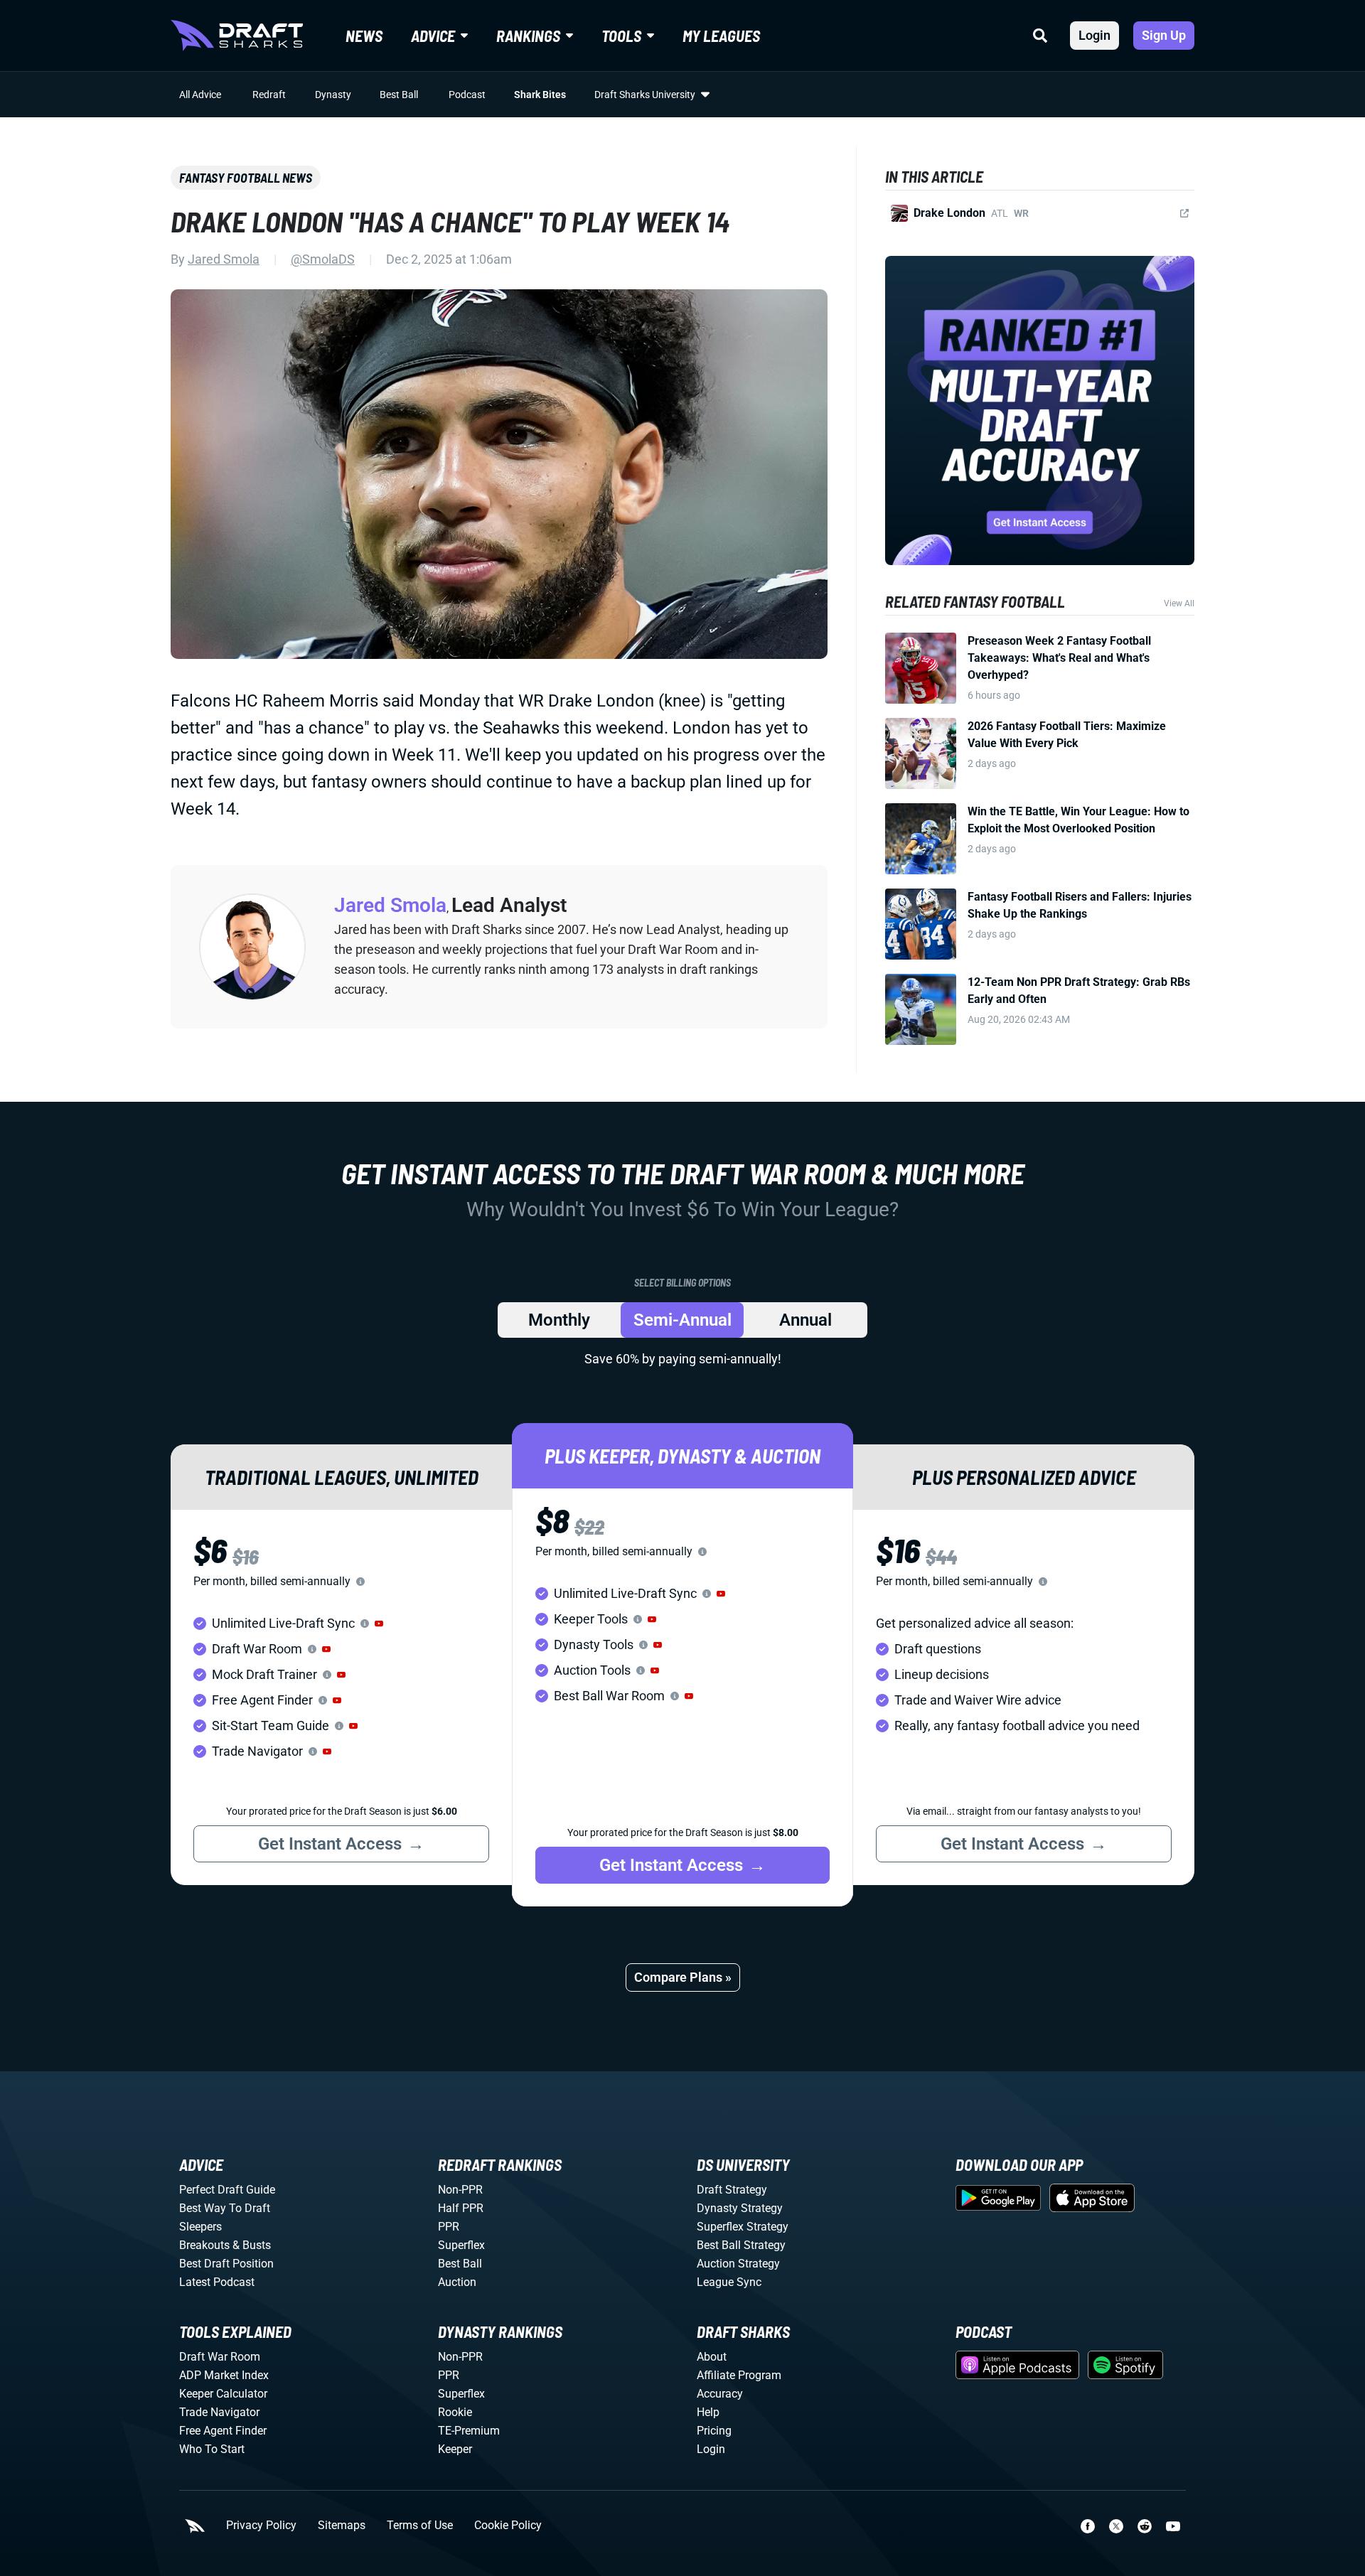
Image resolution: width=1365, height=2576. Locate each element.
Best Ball (399, 95)
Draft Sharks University (645, 95)
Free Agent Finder (223, 2431)
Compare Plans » (683, 1977)
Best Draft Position (226, 2264)
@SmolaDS (323, 259)
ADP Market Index (224, 2375)
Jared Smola (224, 259)
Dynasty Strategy (740, 2208)
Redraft (269, 95)
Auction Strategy (738, 2264)
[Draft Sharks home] (237, 36)
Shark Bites (540, 95)
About (712, 2357)
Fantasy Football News (246, 178)
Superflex (461, 2245)
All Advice (200, 95)
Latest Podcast (217, 2282)
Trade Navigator (219, 2412)
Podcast (467, 95)
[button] (379, 1624)
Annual (805, 1320)
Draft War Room (220, 2357)
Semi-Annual (682, 1320)
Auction (457, 2282)
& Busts (252, 2245)
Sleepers (200, 2227)
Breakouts (204, 2245)
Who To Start (212, 2449)
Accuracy (720, 2394)
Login (1094, 35)
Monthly (559, 1320)
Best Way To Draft (225, 2208)
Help (708, 2412)
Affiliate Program (739, 2375)
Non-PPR (460, 2190)
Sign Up (1164, 35)
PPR (449, 2227)
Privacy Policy (261, 2526)
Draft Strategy (732, 2190)
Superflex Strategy (743, 2227)
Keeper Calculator (223, 2394)
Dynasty (333, 95)
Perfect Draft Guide (227, 2190)
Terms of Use (420, 2526)
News (364, 36)
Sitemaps (342, 2526)
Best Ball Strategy (741, 2245)
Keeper (455, 2449)
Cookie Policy (508, 2526)
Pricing (714, 2431)
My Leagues (721, 36)
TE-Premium (469, 2431)
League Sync (729, 2282)
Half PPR (461, 2208)
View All (1179, 603)
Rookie (455, 2412)
